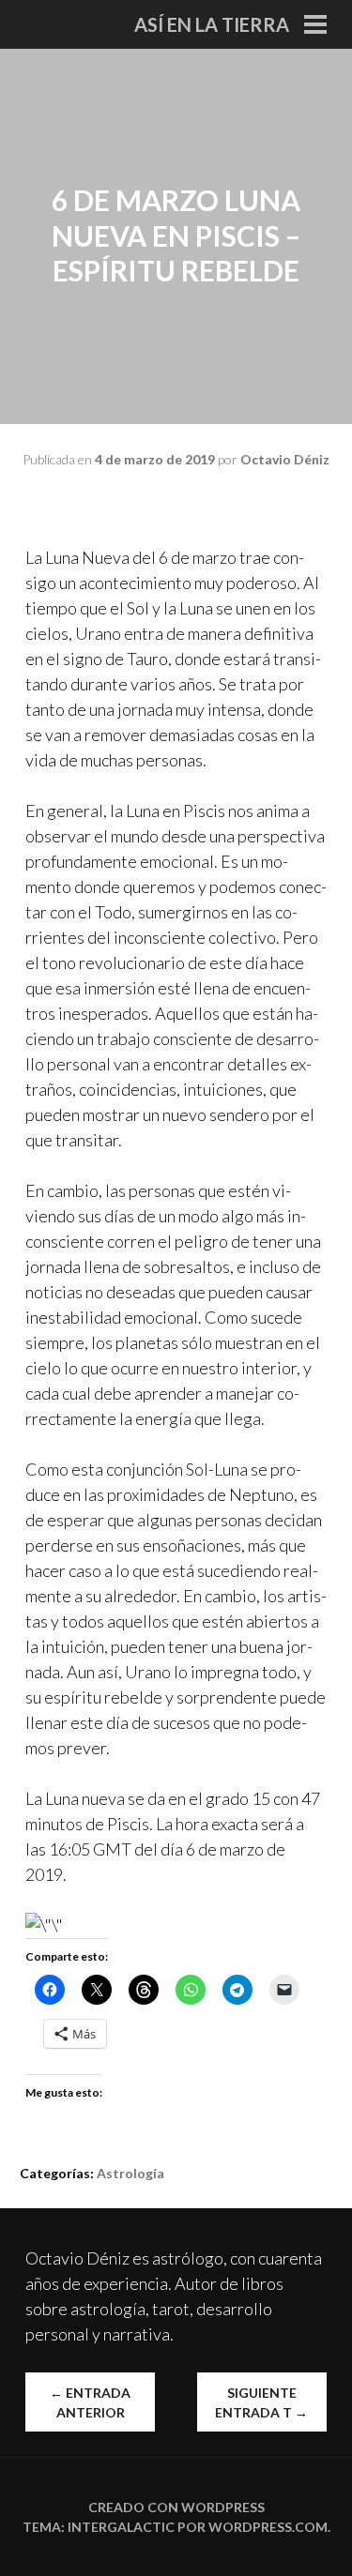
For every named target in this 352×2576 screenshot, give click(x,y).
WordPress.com (268, 2527)
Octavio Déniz (285, 459)
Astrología (130, 2173)
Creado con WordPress (176, 2507)
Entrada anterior (90, 2402)
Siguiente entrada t (261, 2402)
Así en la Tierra (212, 24)
